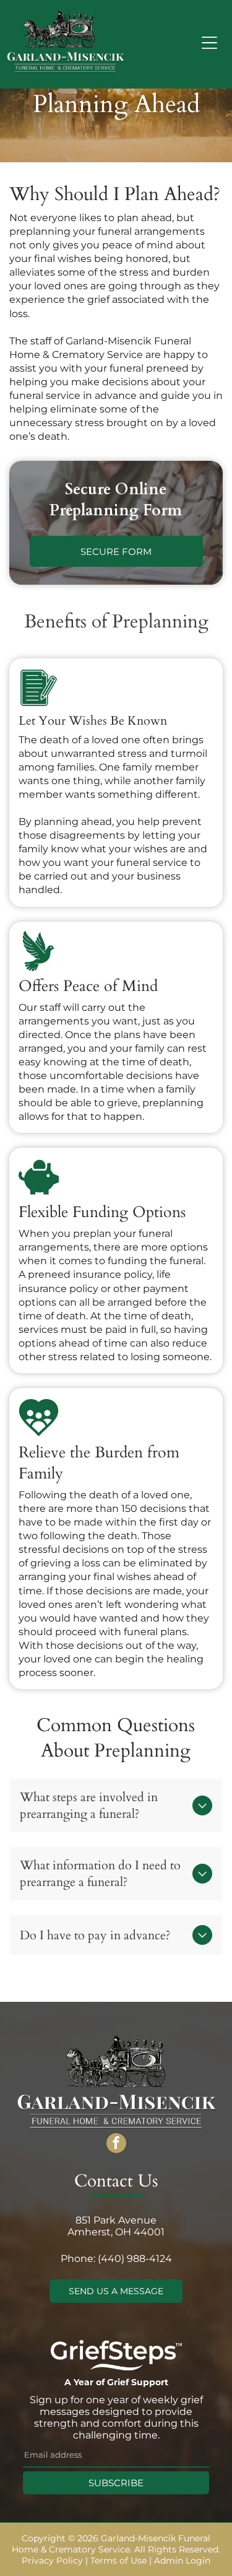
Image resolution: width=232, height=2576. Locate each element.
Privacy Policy (52, 2561)
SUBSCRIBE (116, 2483)
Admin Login (182, 2561)
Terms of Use (118, 2561)
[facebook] (116, 2145)
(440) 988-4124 (135, 2259)
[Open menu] (209, 43)
